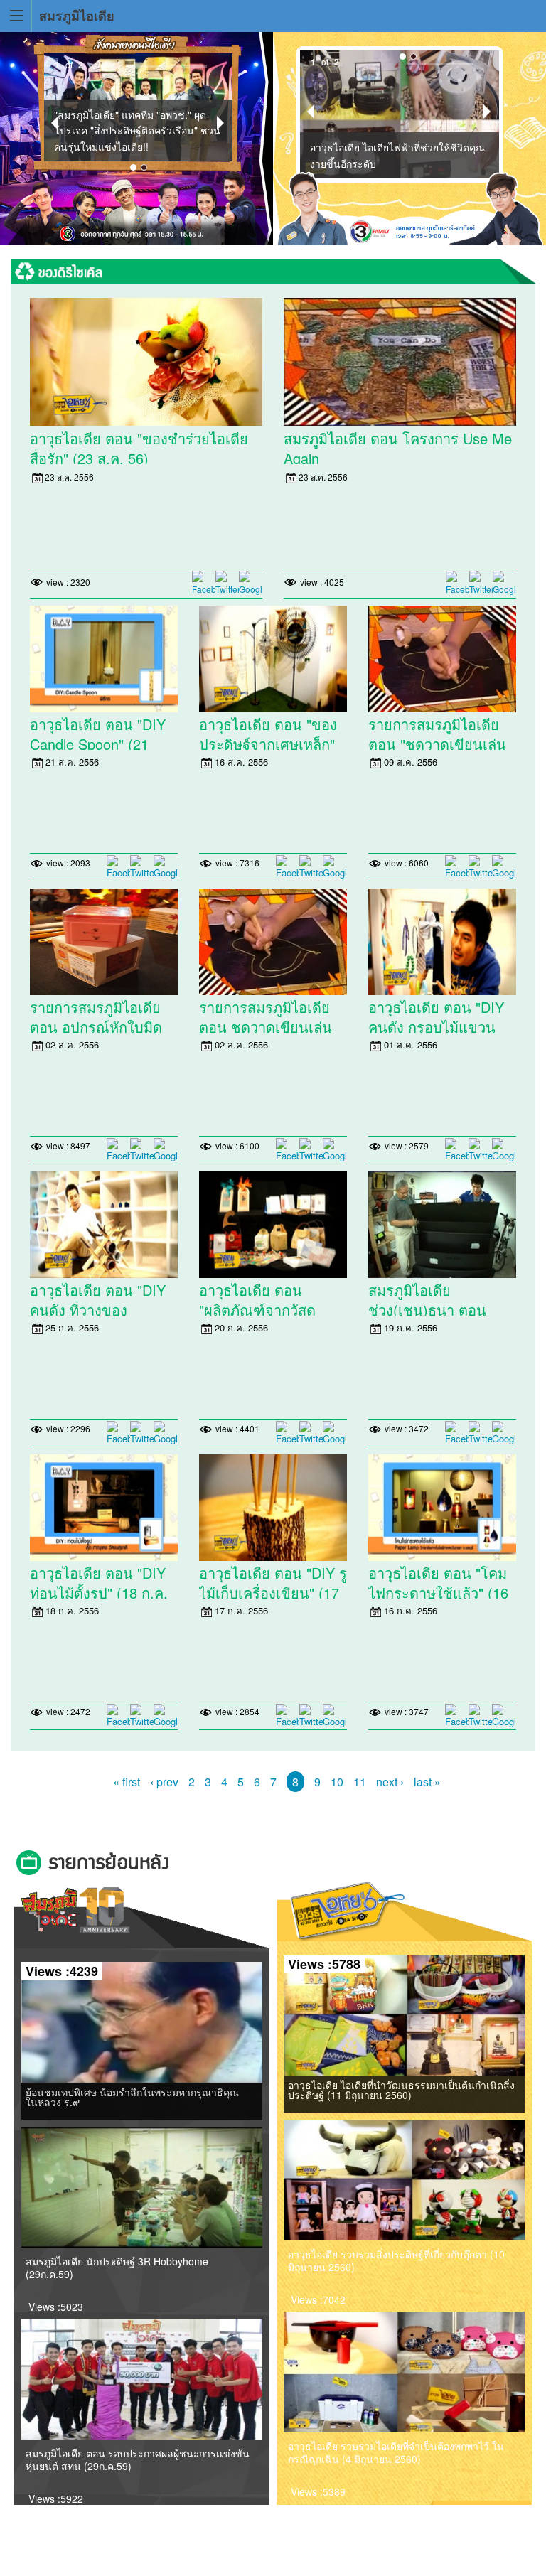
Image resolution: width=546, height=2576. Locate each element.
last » (427, 1782)
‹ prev (164, 1782)
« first (127, 1782)
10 (337, 1782)
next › (390, 1782)
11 (360, 1782)
